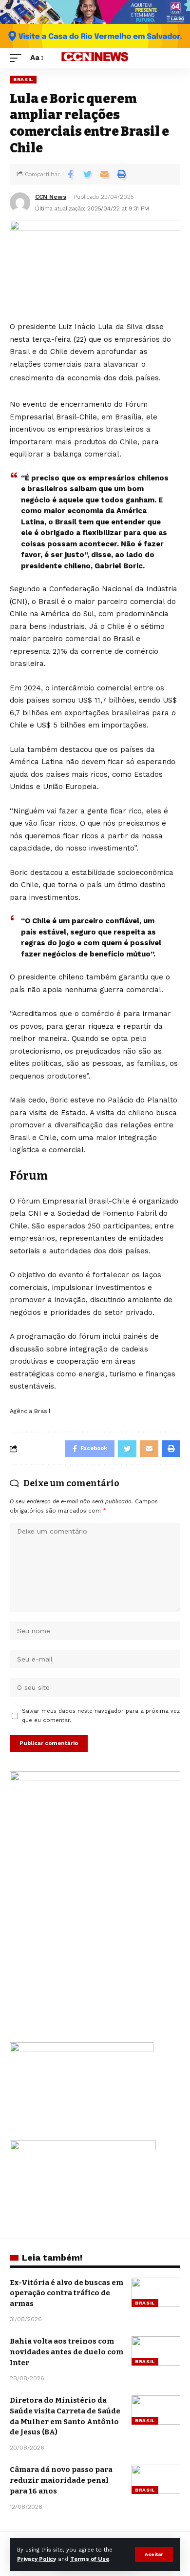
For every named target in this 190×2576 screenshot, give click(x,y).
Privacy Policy (37, 2559)
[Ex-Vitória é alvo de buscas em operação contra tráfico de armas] (156, 2292)
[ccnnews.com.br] (95, 58)
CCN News (51, 197)
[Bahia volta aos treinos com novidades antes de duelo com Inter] (156, 2351)
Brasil (23, 79)
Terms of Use (90, 2559)
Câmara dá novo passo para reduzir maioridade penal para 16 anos (61, 2480)
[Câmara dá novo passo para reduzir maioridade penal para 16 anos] (156, 2479)
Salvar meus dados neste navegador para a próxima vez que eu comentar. (101, 1716)
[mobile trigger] (18, 58)
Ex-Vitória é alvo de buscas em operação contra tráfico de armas (66, 2293)
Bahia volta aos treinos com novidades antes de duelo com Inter (66, 2352)
